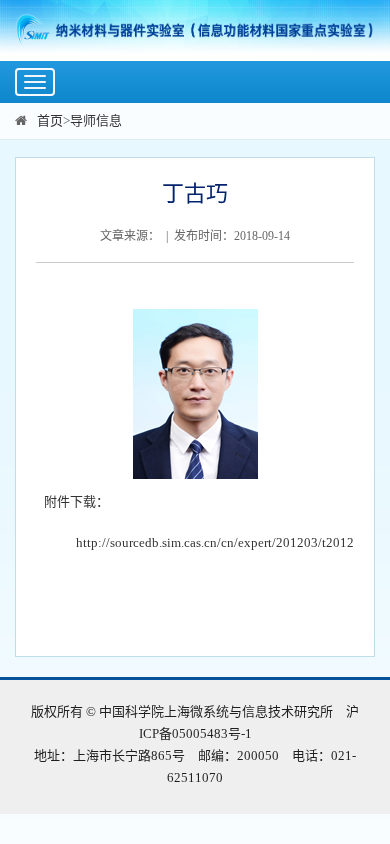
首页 (50, 120)
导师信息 (96, 120)
